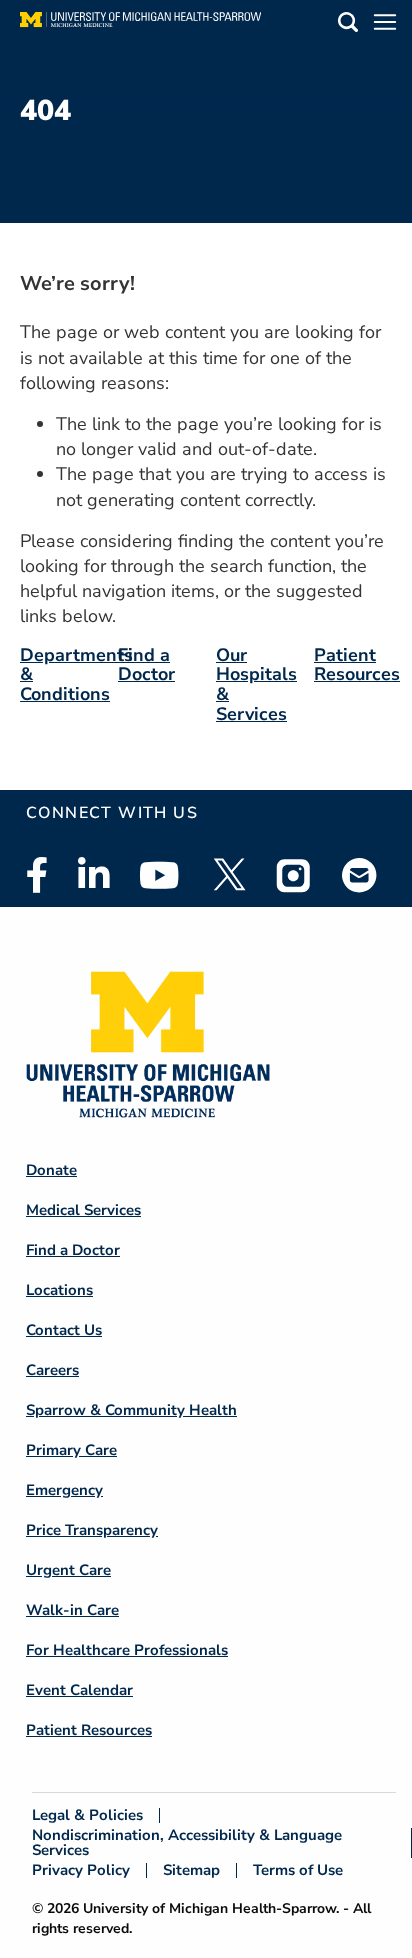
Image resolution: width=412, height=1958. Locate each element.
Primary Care (71, 1450)
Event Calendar (79, 1690)
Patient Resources (357, 665)
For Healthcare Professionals (127, 1650)
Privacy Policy (81, 1870)
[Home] (140, 25)
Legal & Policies (87, 1815)
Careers (52, 1370)
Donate (51, 1170)
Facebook (37, 875)
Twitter (228, 875)
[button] (348, 25)
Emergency (64, 1490)
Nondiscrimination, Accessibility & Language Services (187, 1843)
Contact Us (64, 1330)
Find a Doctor (146, 665)
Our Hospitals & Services (256, 684)
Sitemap (191, 1870)
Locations (59, 1290)
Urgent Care (68, 1570)
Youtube (159, 875)
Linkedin (93, 875)
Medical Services (83, 1210)
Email (360, 874)
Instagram (294, 875)
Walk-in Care (72, 1610)
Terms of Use (298, 1870)
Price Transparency (92, 1530)
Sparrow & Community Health (131, 1410)
